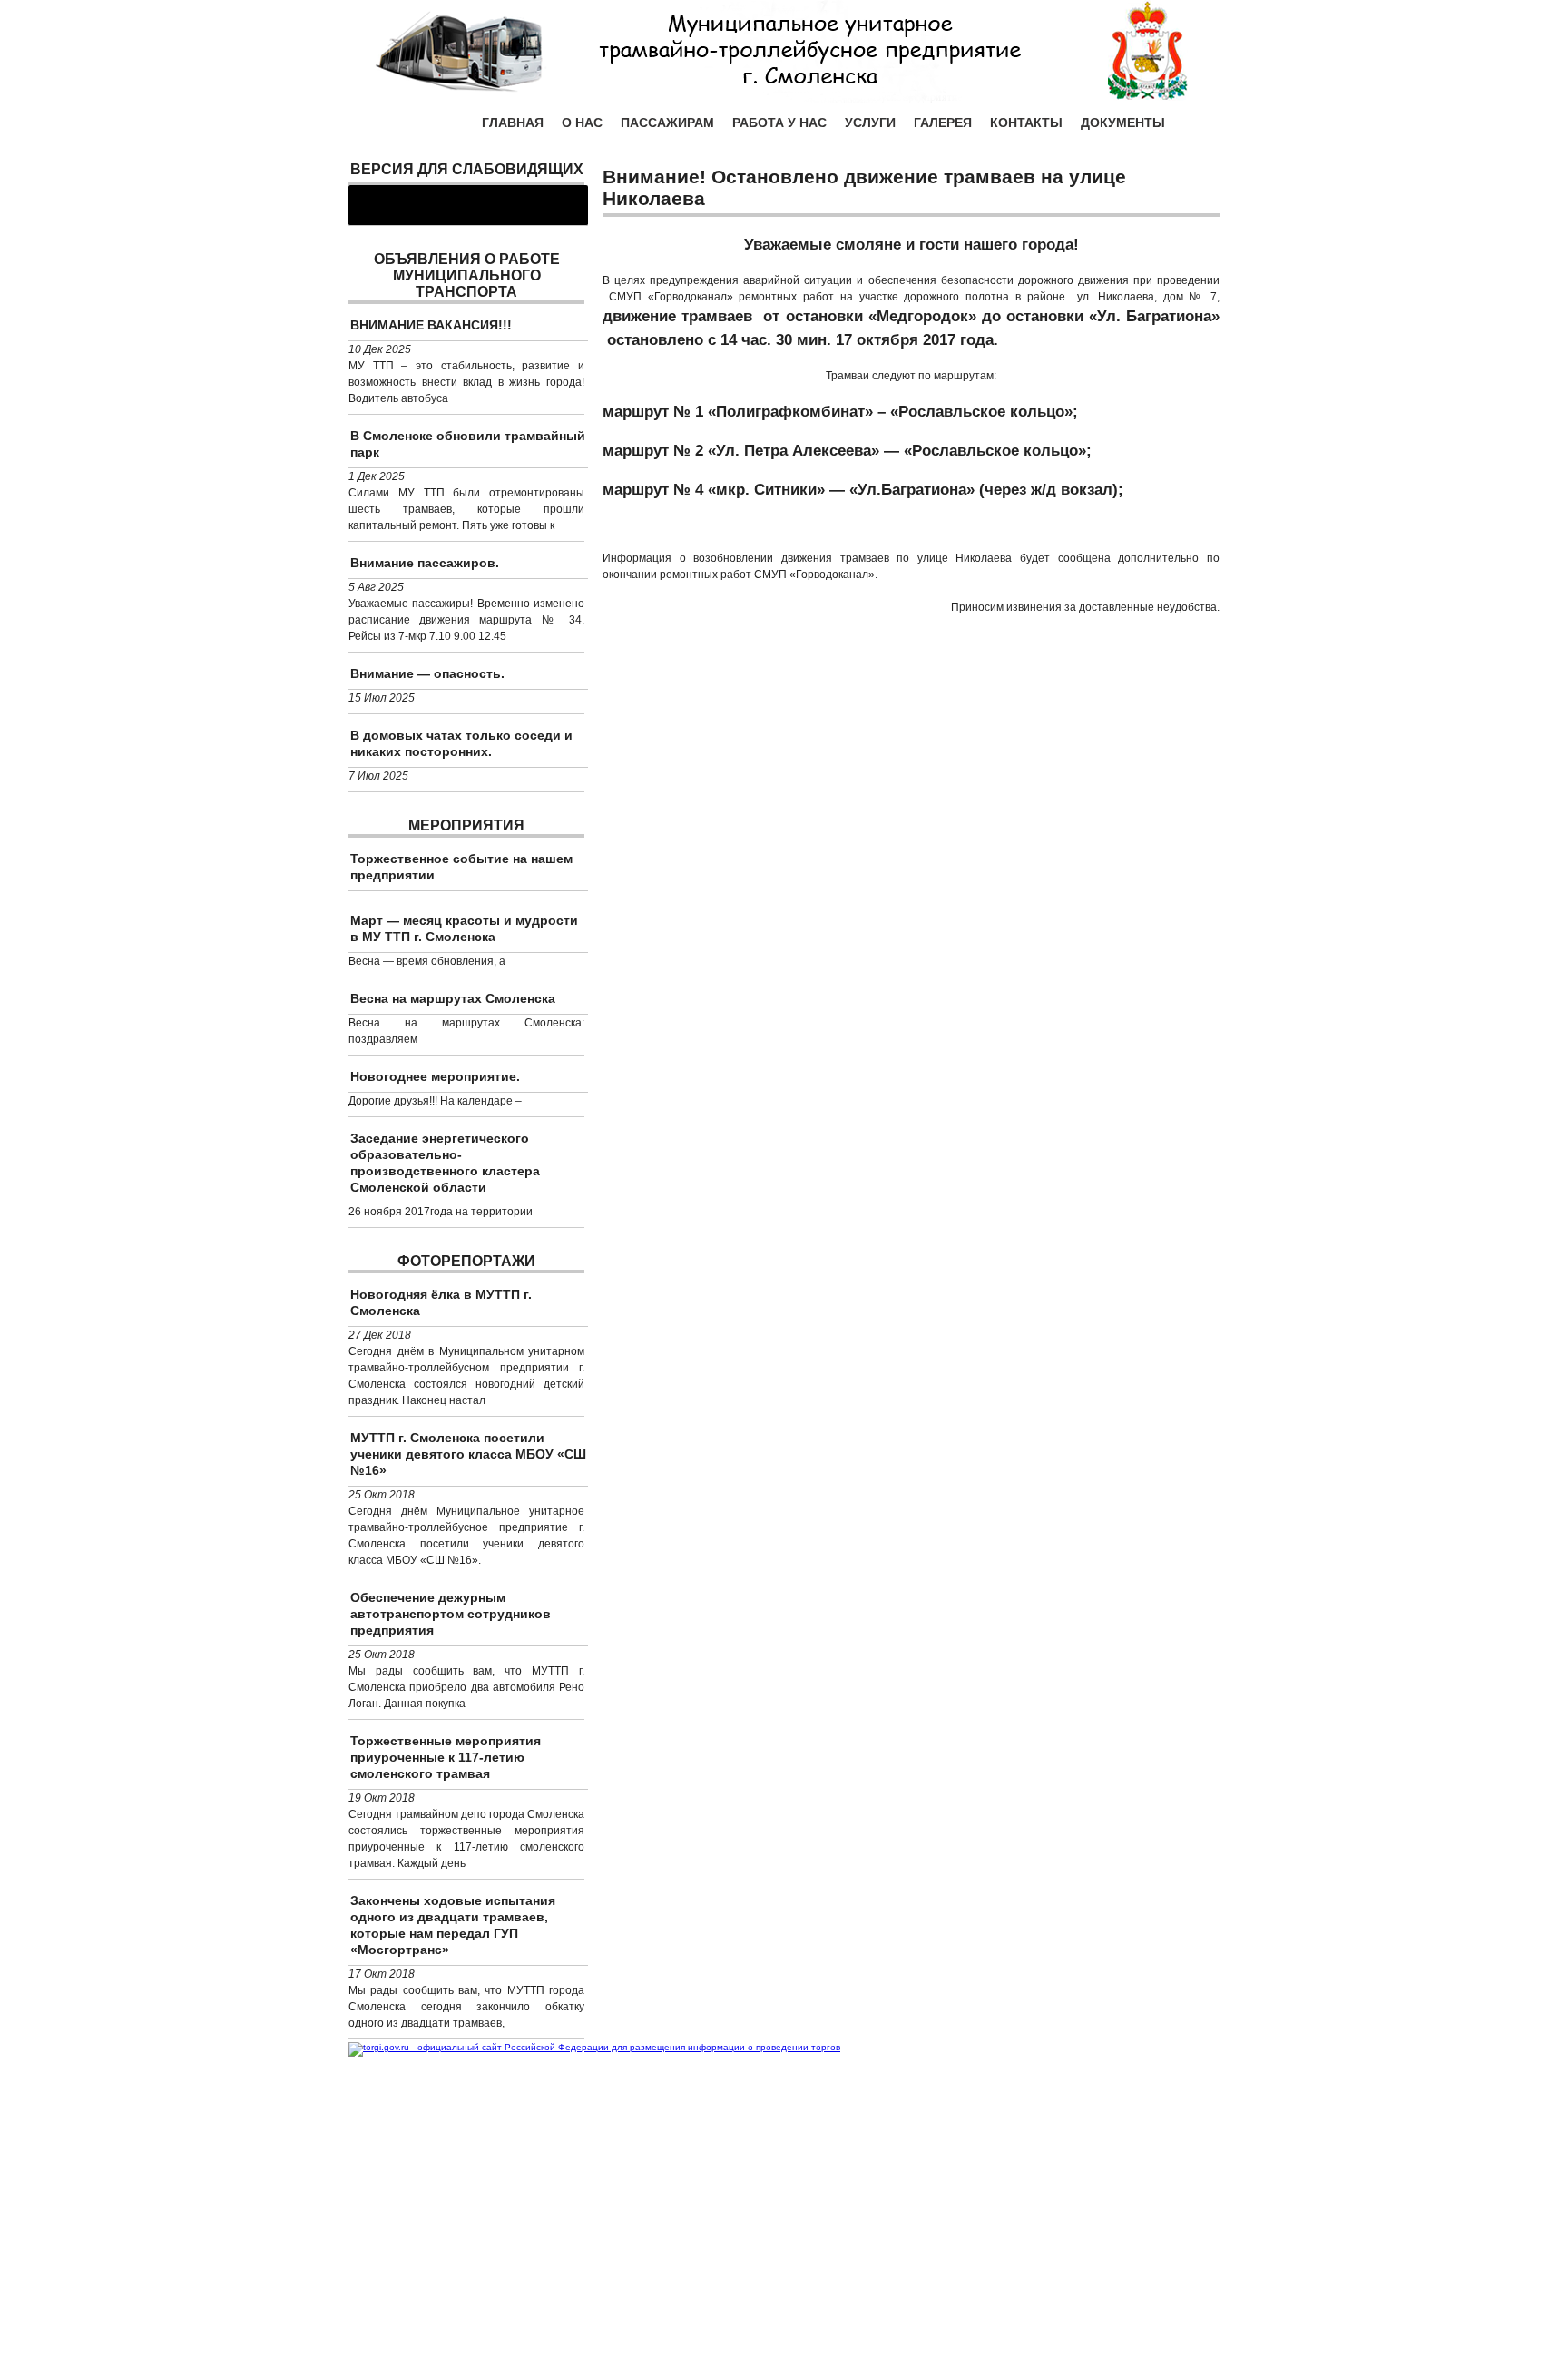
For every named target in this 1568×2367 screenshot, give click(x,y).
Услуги (870, 123)
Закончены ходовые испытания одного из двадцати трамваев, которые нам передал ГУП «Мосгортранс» (453, 1925)
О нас (582, 123)
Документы (1123, 123)
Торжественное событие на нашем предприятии (461, 867)
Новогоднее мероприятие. (435, 1076)
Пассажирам (667, 123)
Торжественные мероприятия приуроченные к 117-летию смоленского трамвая (446, 1757)
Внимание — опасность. (427, 673)
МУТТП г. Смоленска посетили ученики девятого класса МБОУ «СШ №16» (468, 1454)
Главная (513, 123)
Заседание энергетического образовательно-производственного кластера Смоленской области (445, 1163)
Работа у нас (779, 123)
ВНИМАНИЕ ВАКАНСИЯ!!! (431, 325)
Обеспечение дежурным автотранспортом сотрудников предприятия (451, 1614)
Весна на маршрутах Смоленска (453, 998)
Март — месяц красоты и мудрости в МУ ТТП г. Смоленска (464, 928)
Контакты (1026, 123)
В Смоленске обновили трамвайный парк (468, 444)
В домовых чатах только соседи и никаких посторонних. (461, 743)
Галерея (943, 123)
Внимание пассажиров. (425, 563)
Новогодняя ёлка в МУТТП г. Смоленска (441, 1302)
